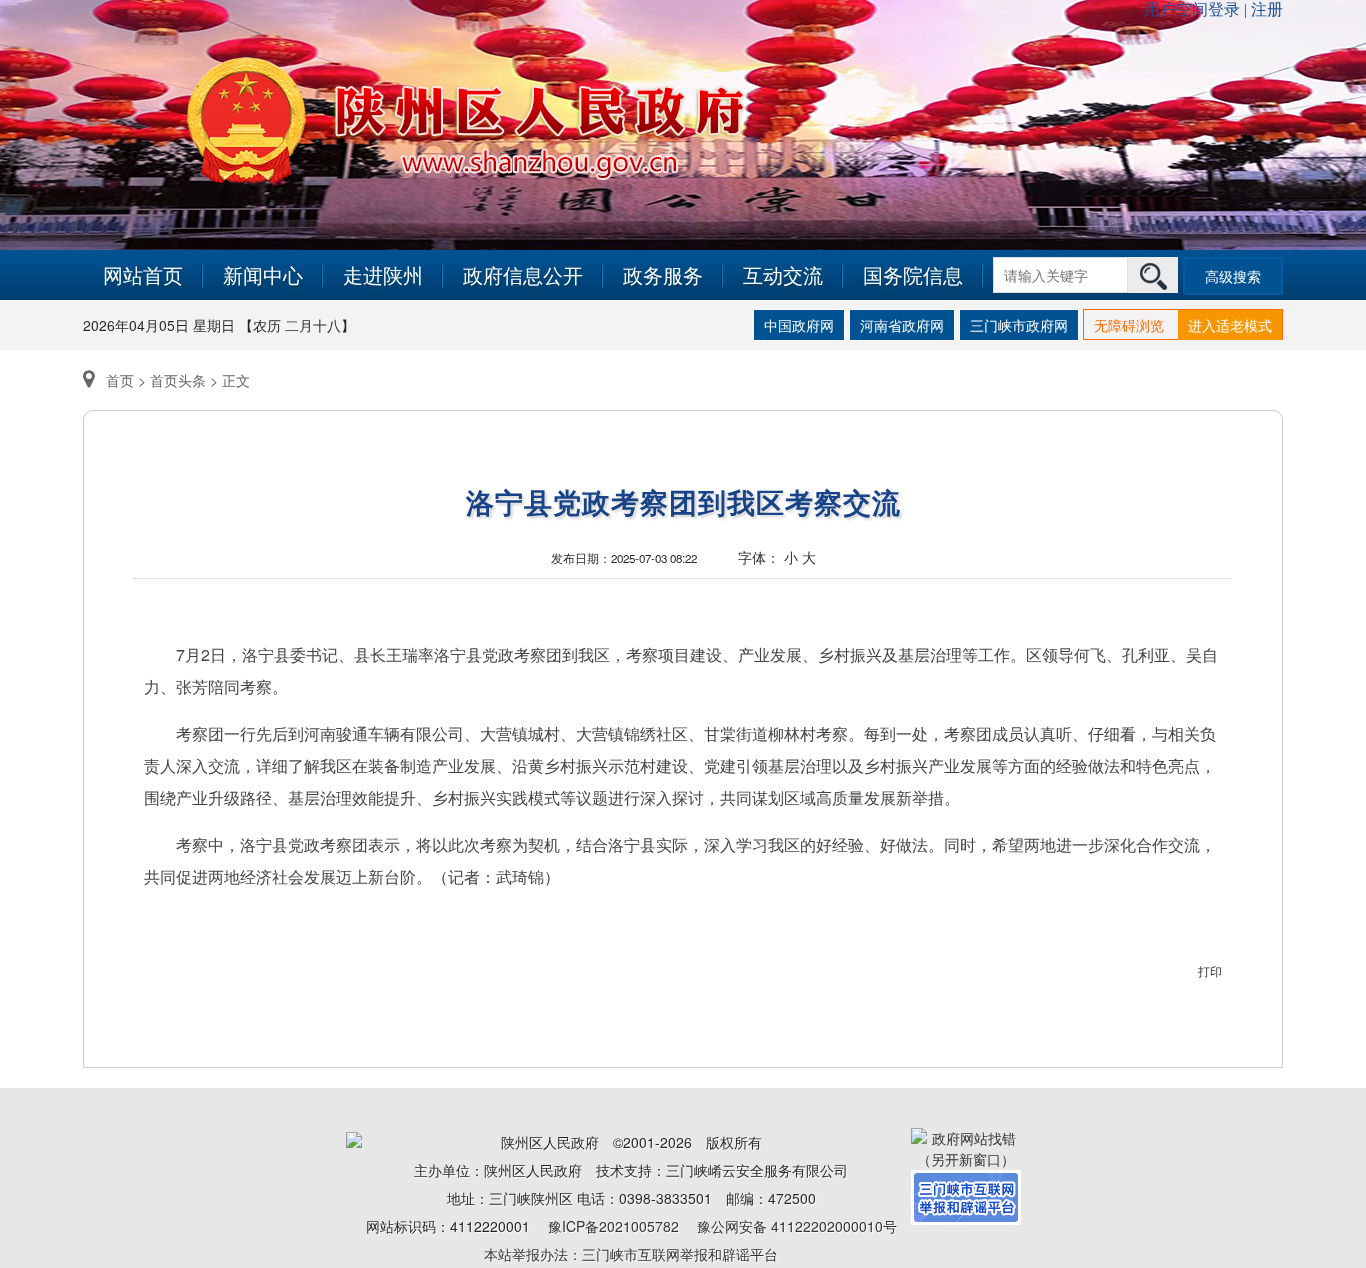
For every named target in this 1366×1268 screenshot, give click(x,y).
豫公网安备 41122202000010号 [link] (797, 1226)
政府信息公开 (523, 274)
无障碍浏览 (1129, 325)
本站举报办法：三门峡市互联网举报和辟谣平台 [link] (631, 1254)
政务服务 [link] (663, 274)
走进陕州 (383, 274)
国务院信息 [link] (913, 274)
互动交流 (783, 274)
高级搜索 (1233, 276)
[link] (966, 1147)
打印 (1210, 970)
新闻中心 (263, 274)
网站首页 (143, 274)
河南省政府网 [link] (902, 325)
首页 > (126, 380)
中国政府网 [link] (799, 325)
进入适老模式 (1230, 325)
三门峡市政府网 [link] (1019, 325)
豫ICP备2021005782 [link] (613, 1226)
